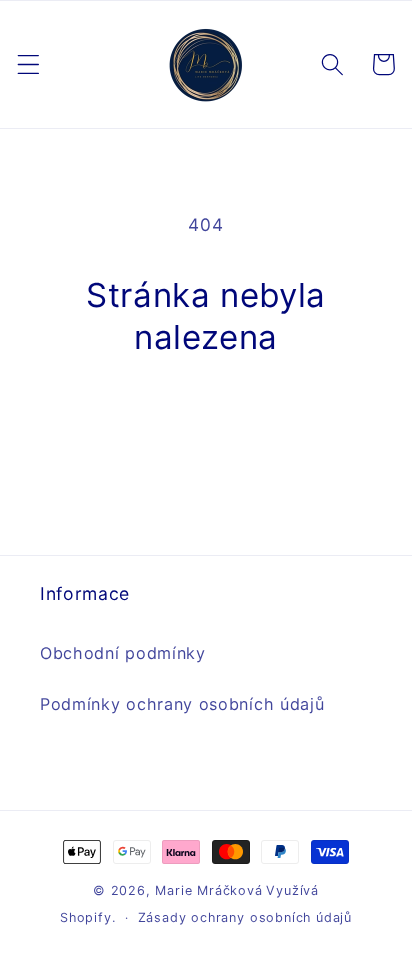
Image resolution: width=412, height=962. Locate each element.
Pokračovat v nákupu (206, 420)
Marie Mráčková (208, 890)
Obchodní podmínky (123, 653)
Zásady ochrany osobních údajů (245, 917)
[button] (28, 64)
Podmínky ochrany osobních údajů (182, 704)
